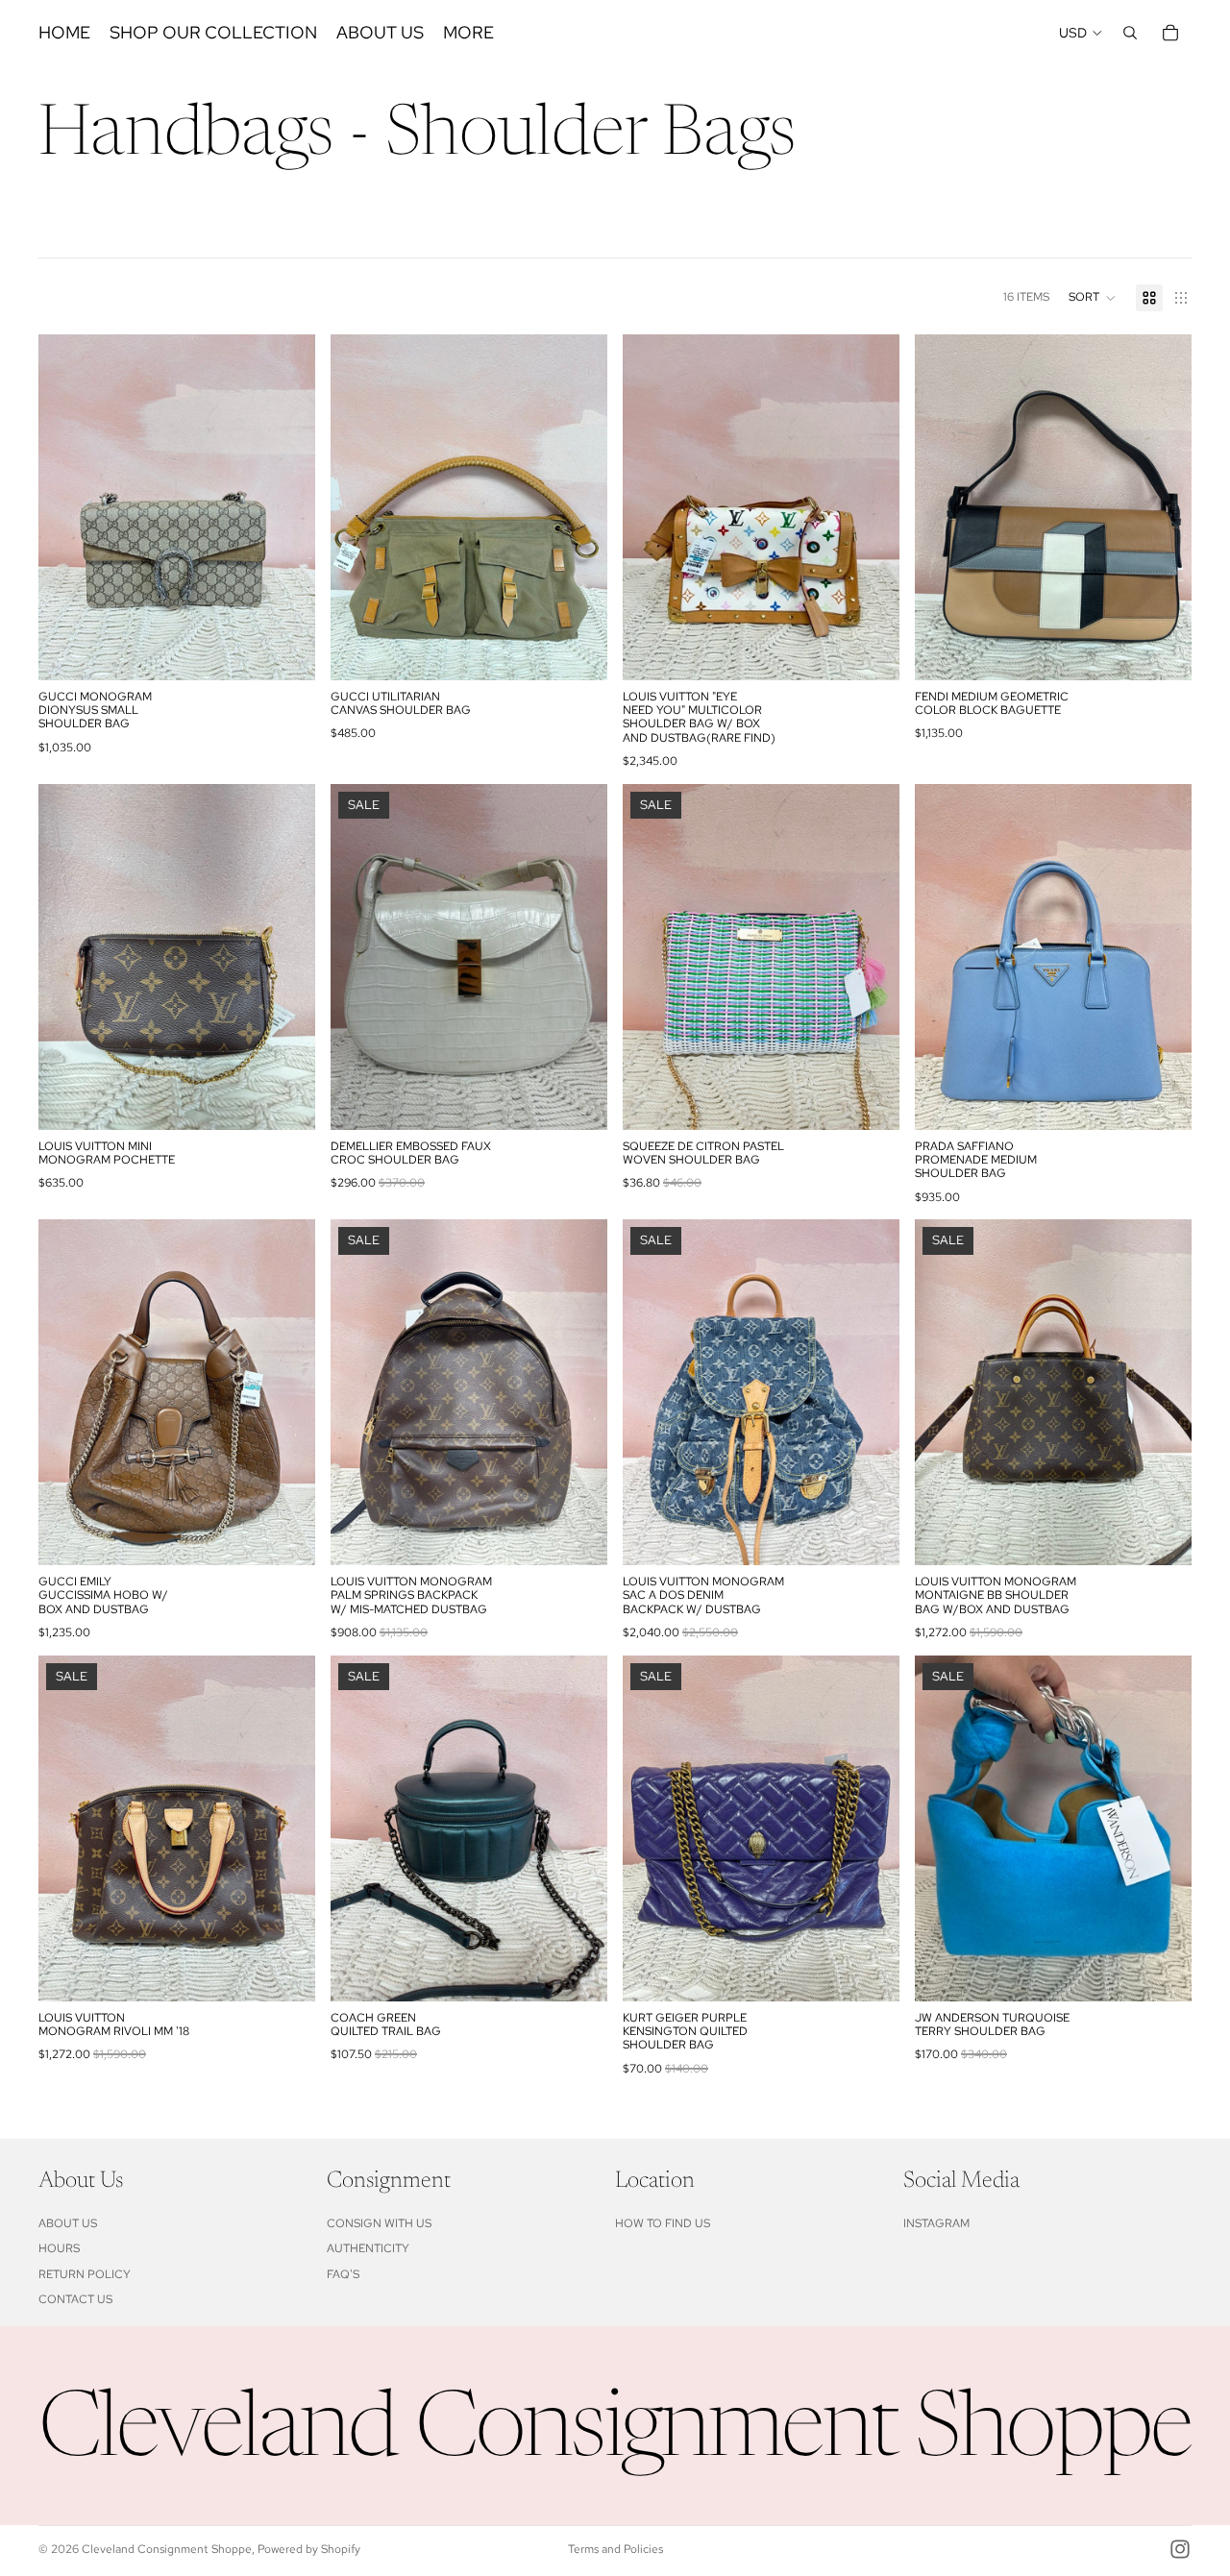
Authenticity (368, 2248)
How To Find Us (663, 2223)
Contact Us (75, 2299)
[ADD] (285, 650)
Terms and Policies (615, 2549)
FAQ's (343, 2274)
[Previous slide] (67, 507)
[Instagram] (1180, 2549)
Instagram (936, 2223)
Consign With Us (379, 2223)
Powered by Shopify (309, 2549)
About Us (68, 2223)
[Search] (1130, 33)
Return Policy (85, 2274)
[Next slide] (286, 507)
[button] (1093, 298)
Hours (59, 2248)
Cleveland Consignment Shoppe (167, 2549)
